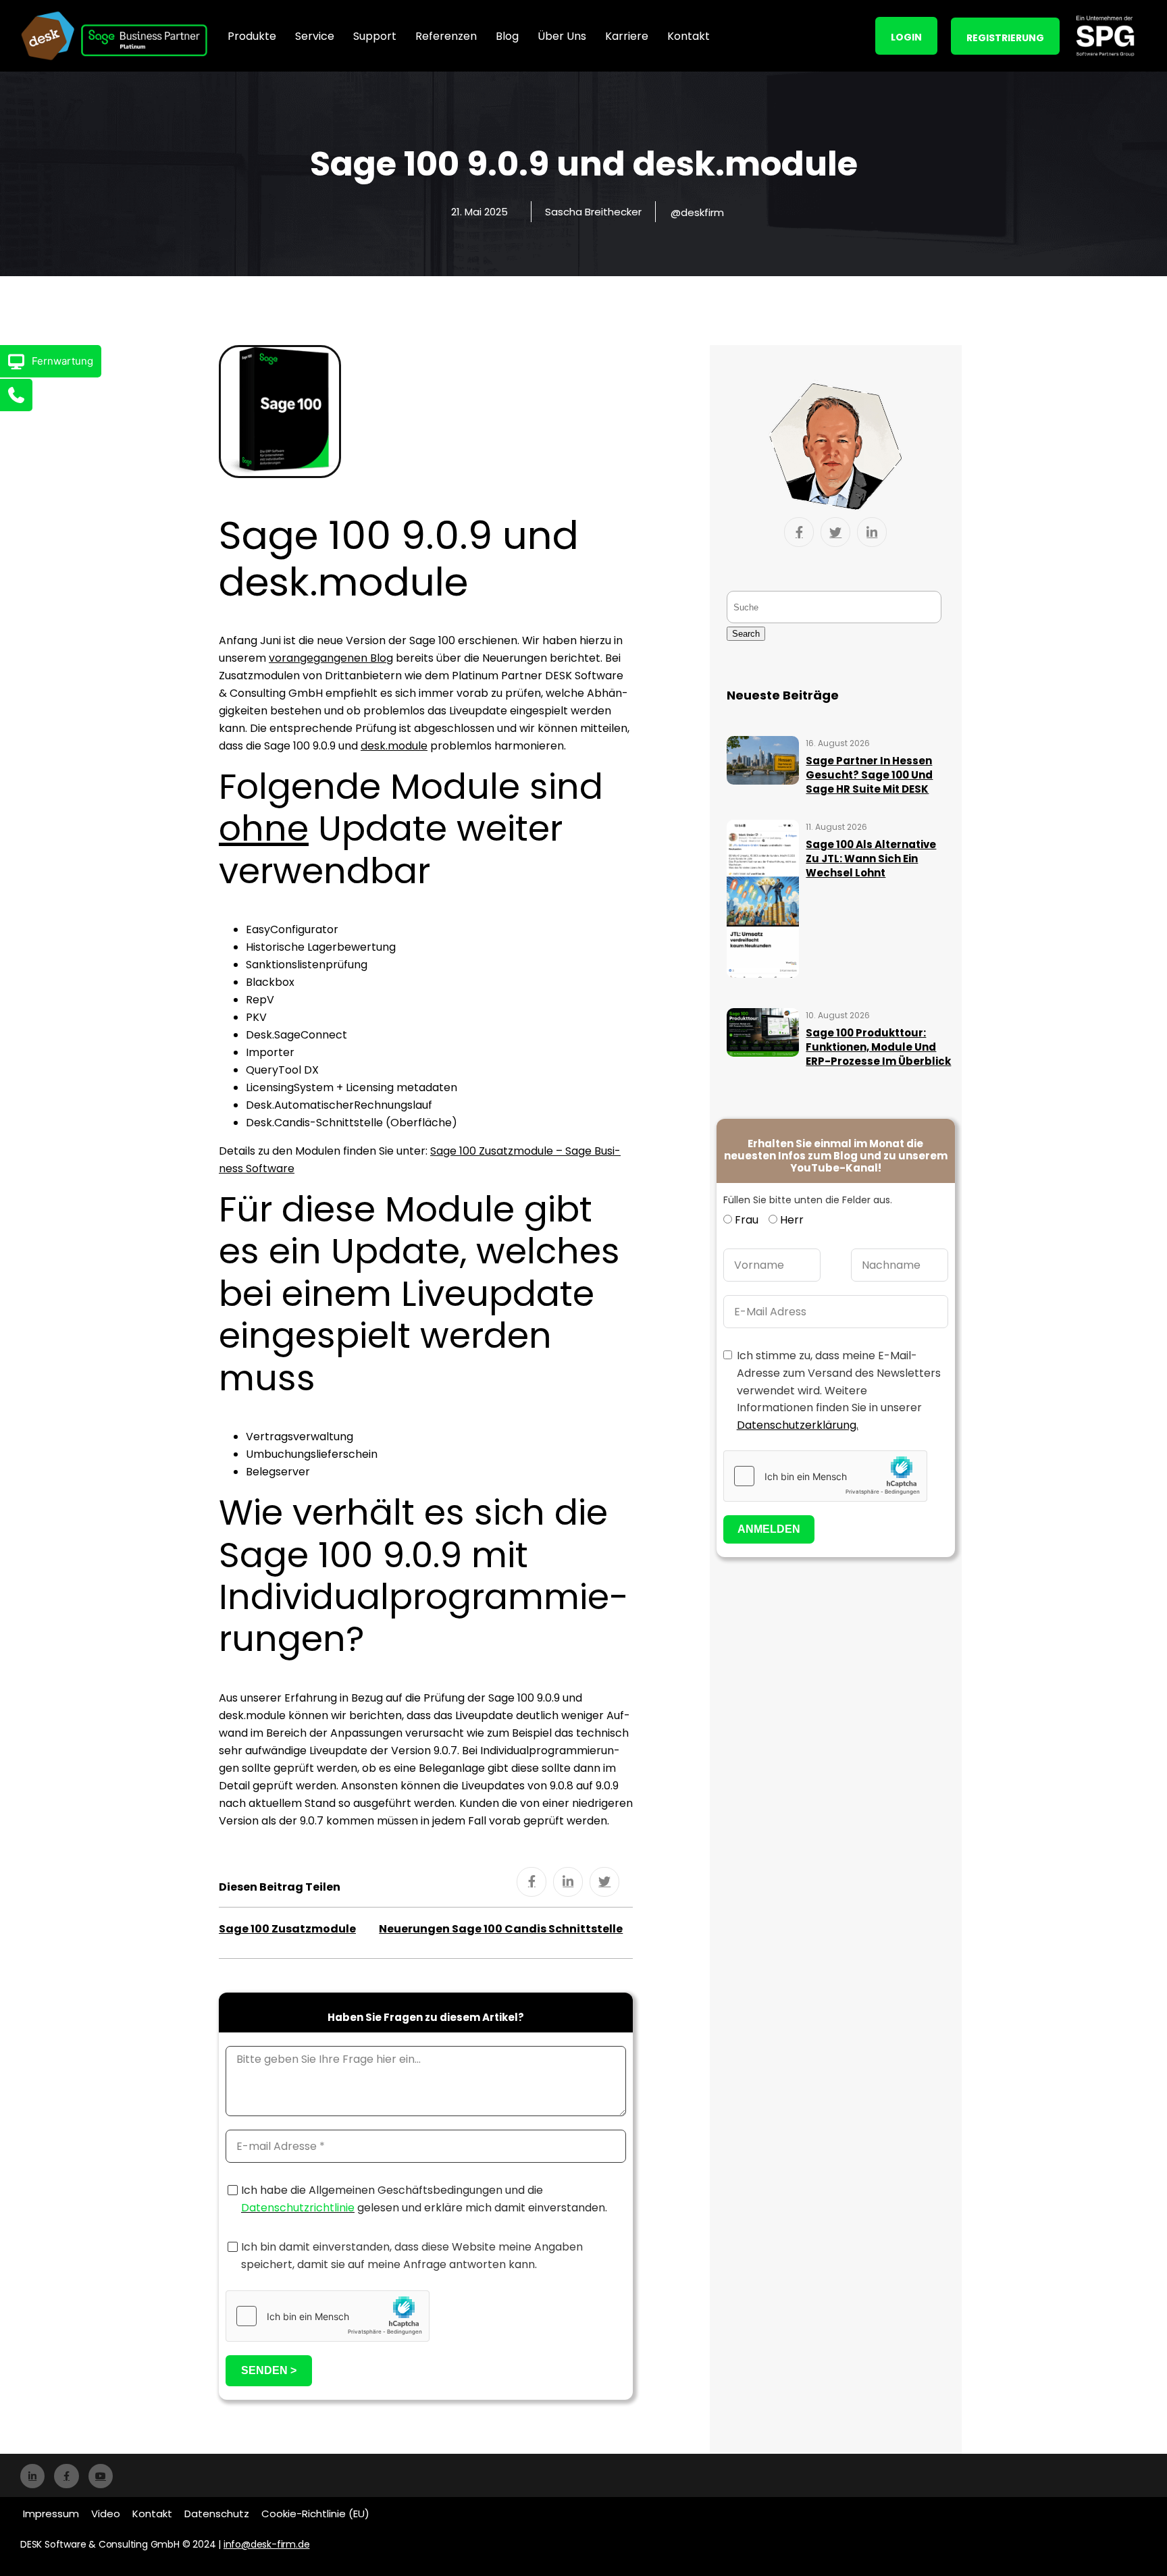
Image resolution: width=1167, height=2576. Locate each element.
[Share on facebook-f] (531, 1882)
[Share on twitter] (604, 1882)
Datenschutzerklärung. (798, 1425)
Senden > (269, 2370)
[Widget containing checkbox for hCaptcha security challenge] (328, 2316)
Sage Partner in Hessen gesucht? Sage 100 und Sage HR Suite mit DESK (869, 775)
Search (746, 634)
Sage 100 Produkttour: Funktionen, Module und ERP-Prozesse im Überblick (878, 1047)
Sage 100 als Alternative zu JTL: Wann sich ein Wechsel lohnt (871, 859)
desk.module (394, 746)
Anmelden (769, 1529)
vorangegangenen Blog (331, 658)
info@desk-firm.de (267, 2544)
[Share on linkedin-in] (568, 1882)
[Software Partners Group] (1105, 36)
